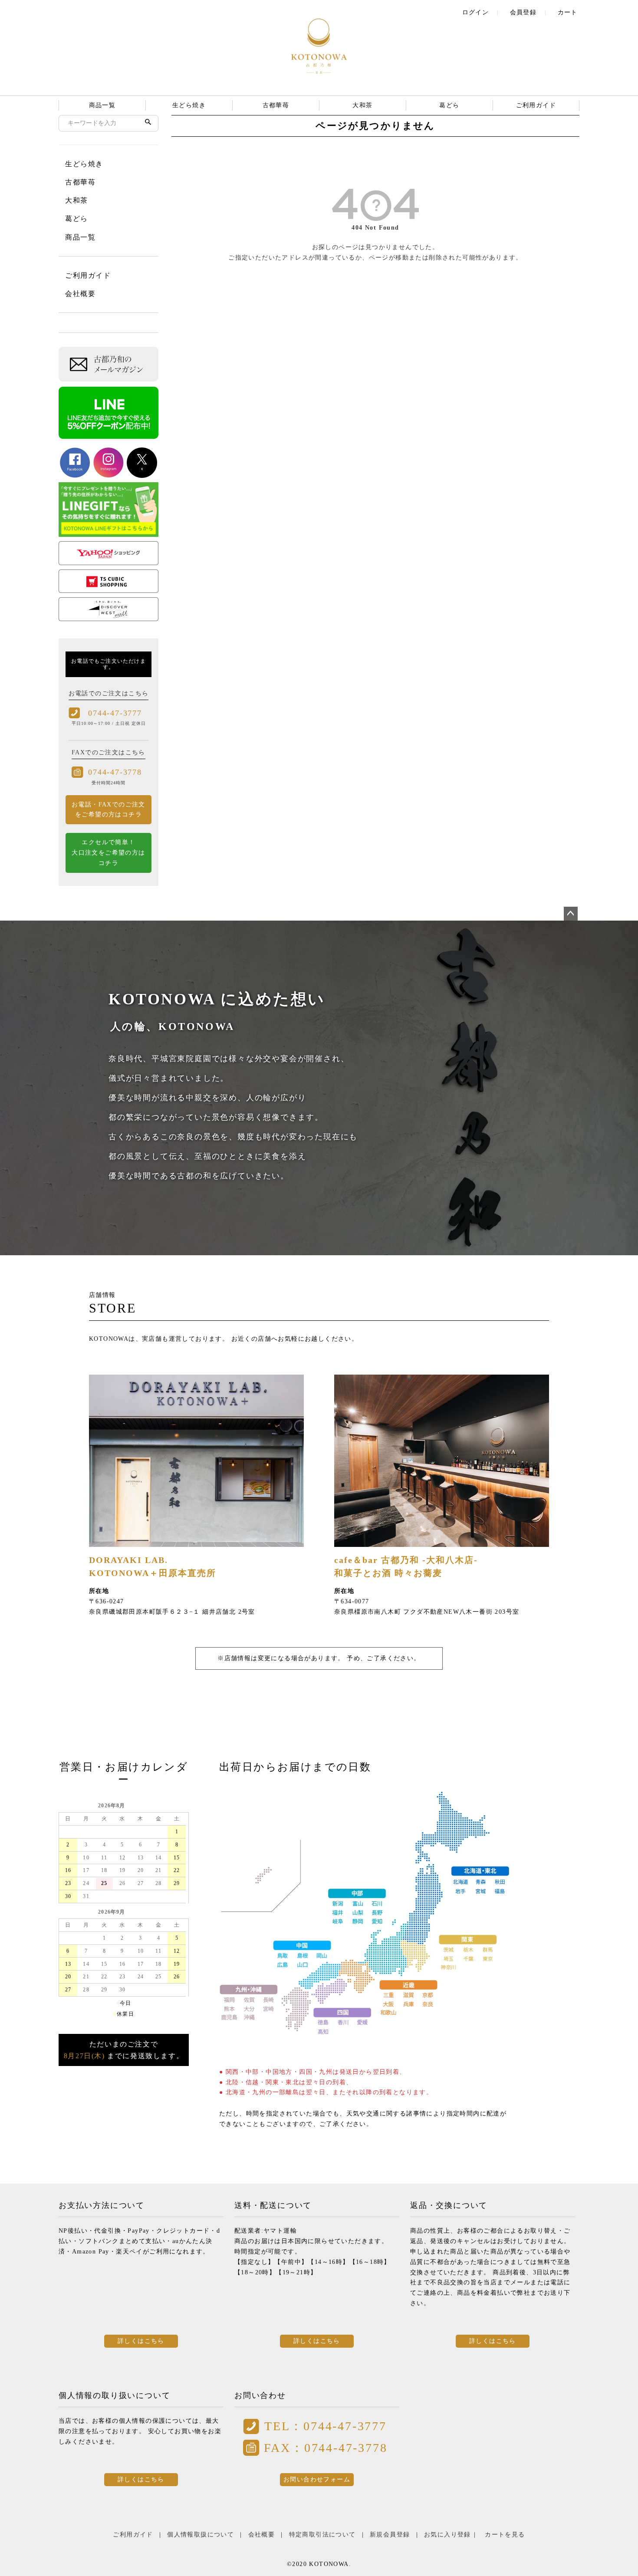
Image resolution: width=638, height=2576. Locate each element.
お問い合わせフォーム (317, 2479)
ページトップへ (571, 914)
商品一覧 (102, 105)
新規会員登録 (390, 2535)
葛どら (449, 105)
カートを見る (505, 2535)
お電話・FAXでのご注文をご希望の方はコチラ (109, 810)
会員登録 (523, 12)
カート (568, 12)
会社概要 (80, 294)
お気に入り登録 (447, 2535)
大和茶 (362, 105)
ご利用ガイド (536, 105)
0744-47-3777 (115, 713)
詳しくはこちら (141, 2341)
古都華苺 (276, 105)
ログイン (476, 12)
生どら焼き (189, 105)
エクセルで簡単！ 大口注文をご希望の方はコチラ (108, 853)
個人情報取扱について (201, 2535)
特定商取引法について (322, 2535)
